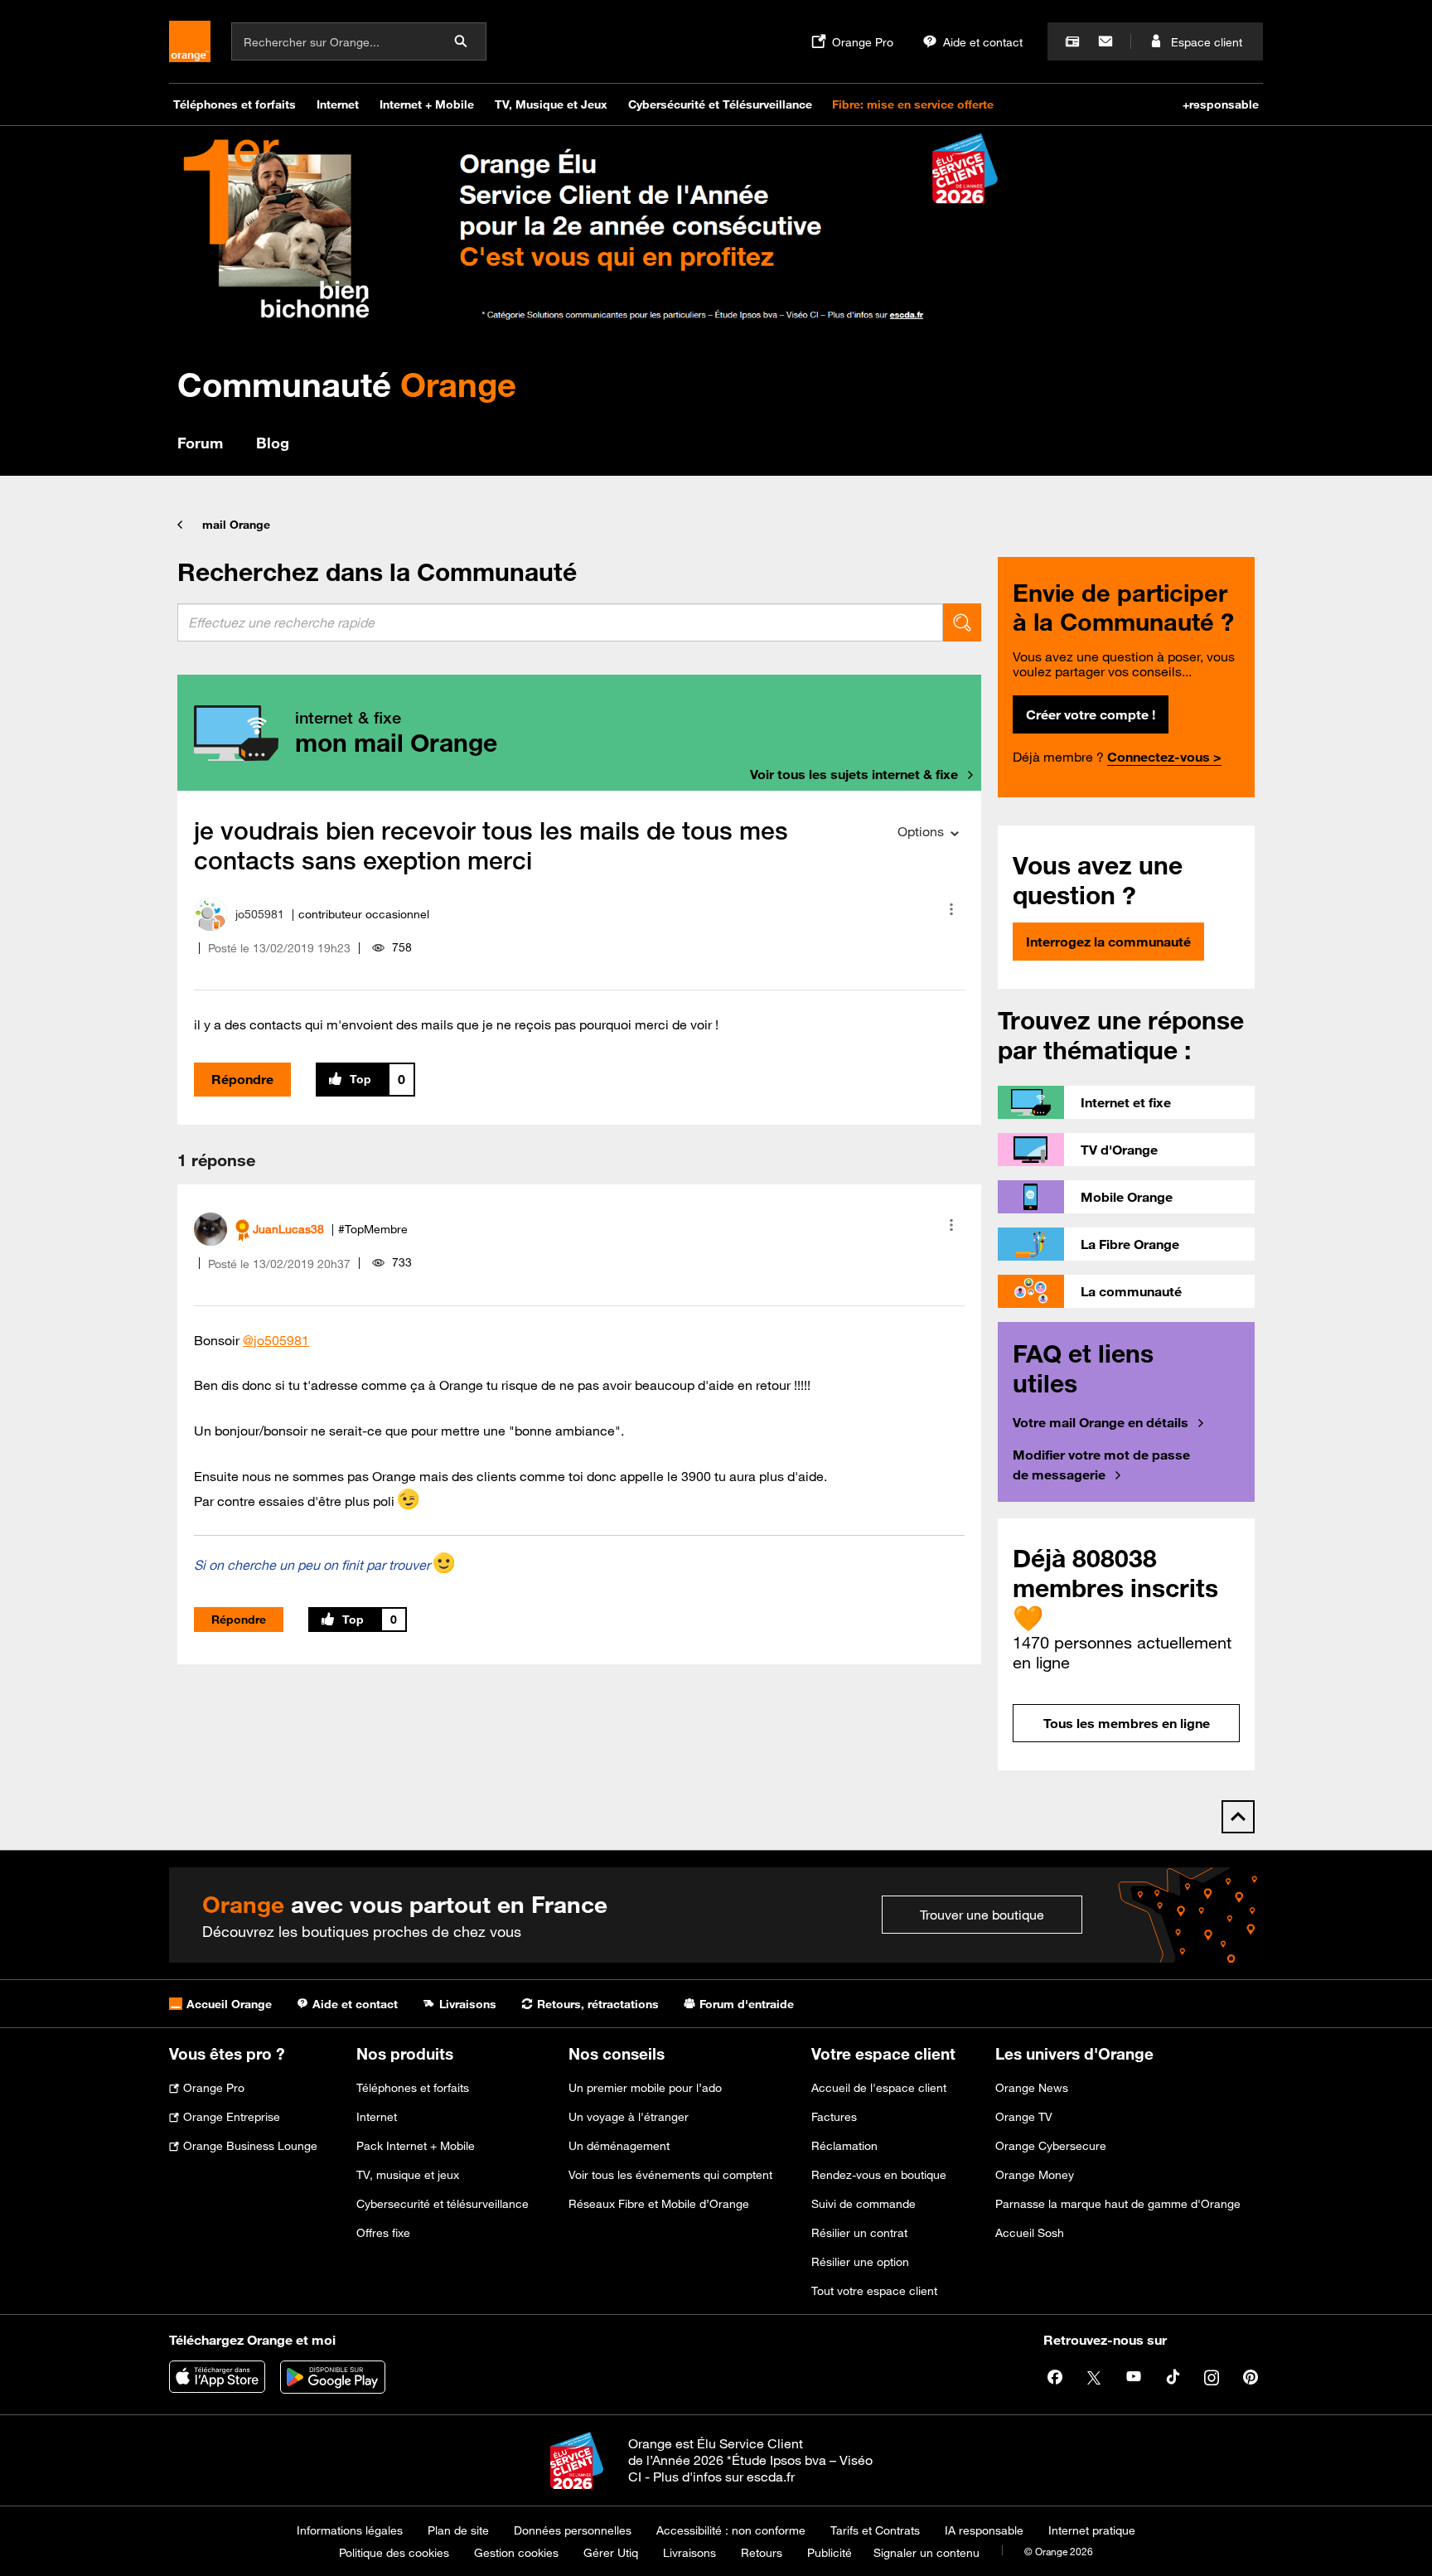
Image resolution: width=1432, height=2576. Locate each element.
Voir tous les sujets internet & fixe (854, 774)
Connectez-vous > (1164, 757)
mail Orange (236, 525)
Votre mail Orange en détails (1101, 1422)
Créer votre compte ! (1091, 714)
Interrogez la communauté (1108, 942)
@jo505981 (276, 1340)
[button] (951, 909)
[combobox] (560, 622)
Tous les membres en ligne (1127, 1723)
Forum (200, 443)
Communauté (347, 384)
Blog (273, 443)
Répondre (242, 1079)
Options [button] (921, 831)
